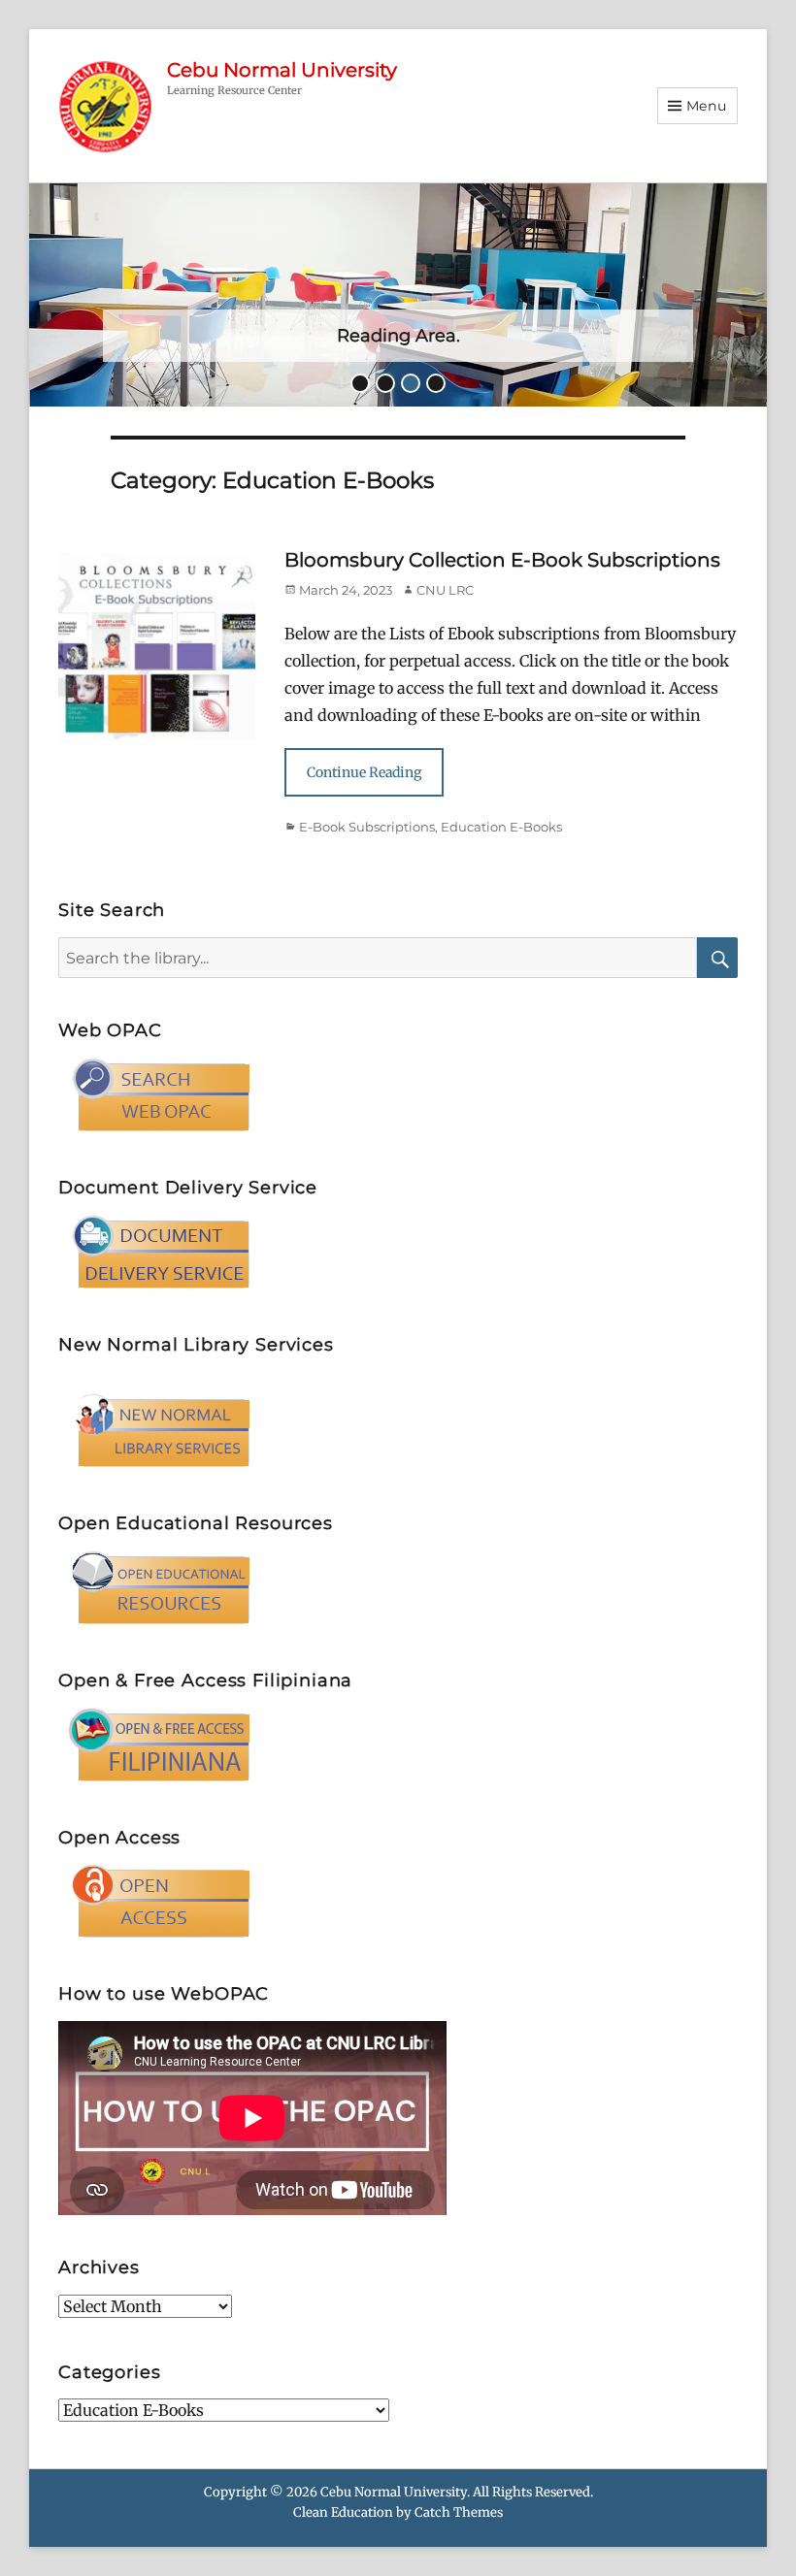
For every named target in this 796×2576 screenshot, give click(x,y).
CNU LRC (445, 590)
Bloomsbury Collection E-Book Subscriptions (502, 560)
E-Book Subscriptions (367, 827)
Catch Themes (459, 2512)
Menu (707, 106)
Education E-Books (501, 827)
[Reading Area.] (398, 294)
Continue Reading (364, 772)
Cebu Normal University (282, 70)
